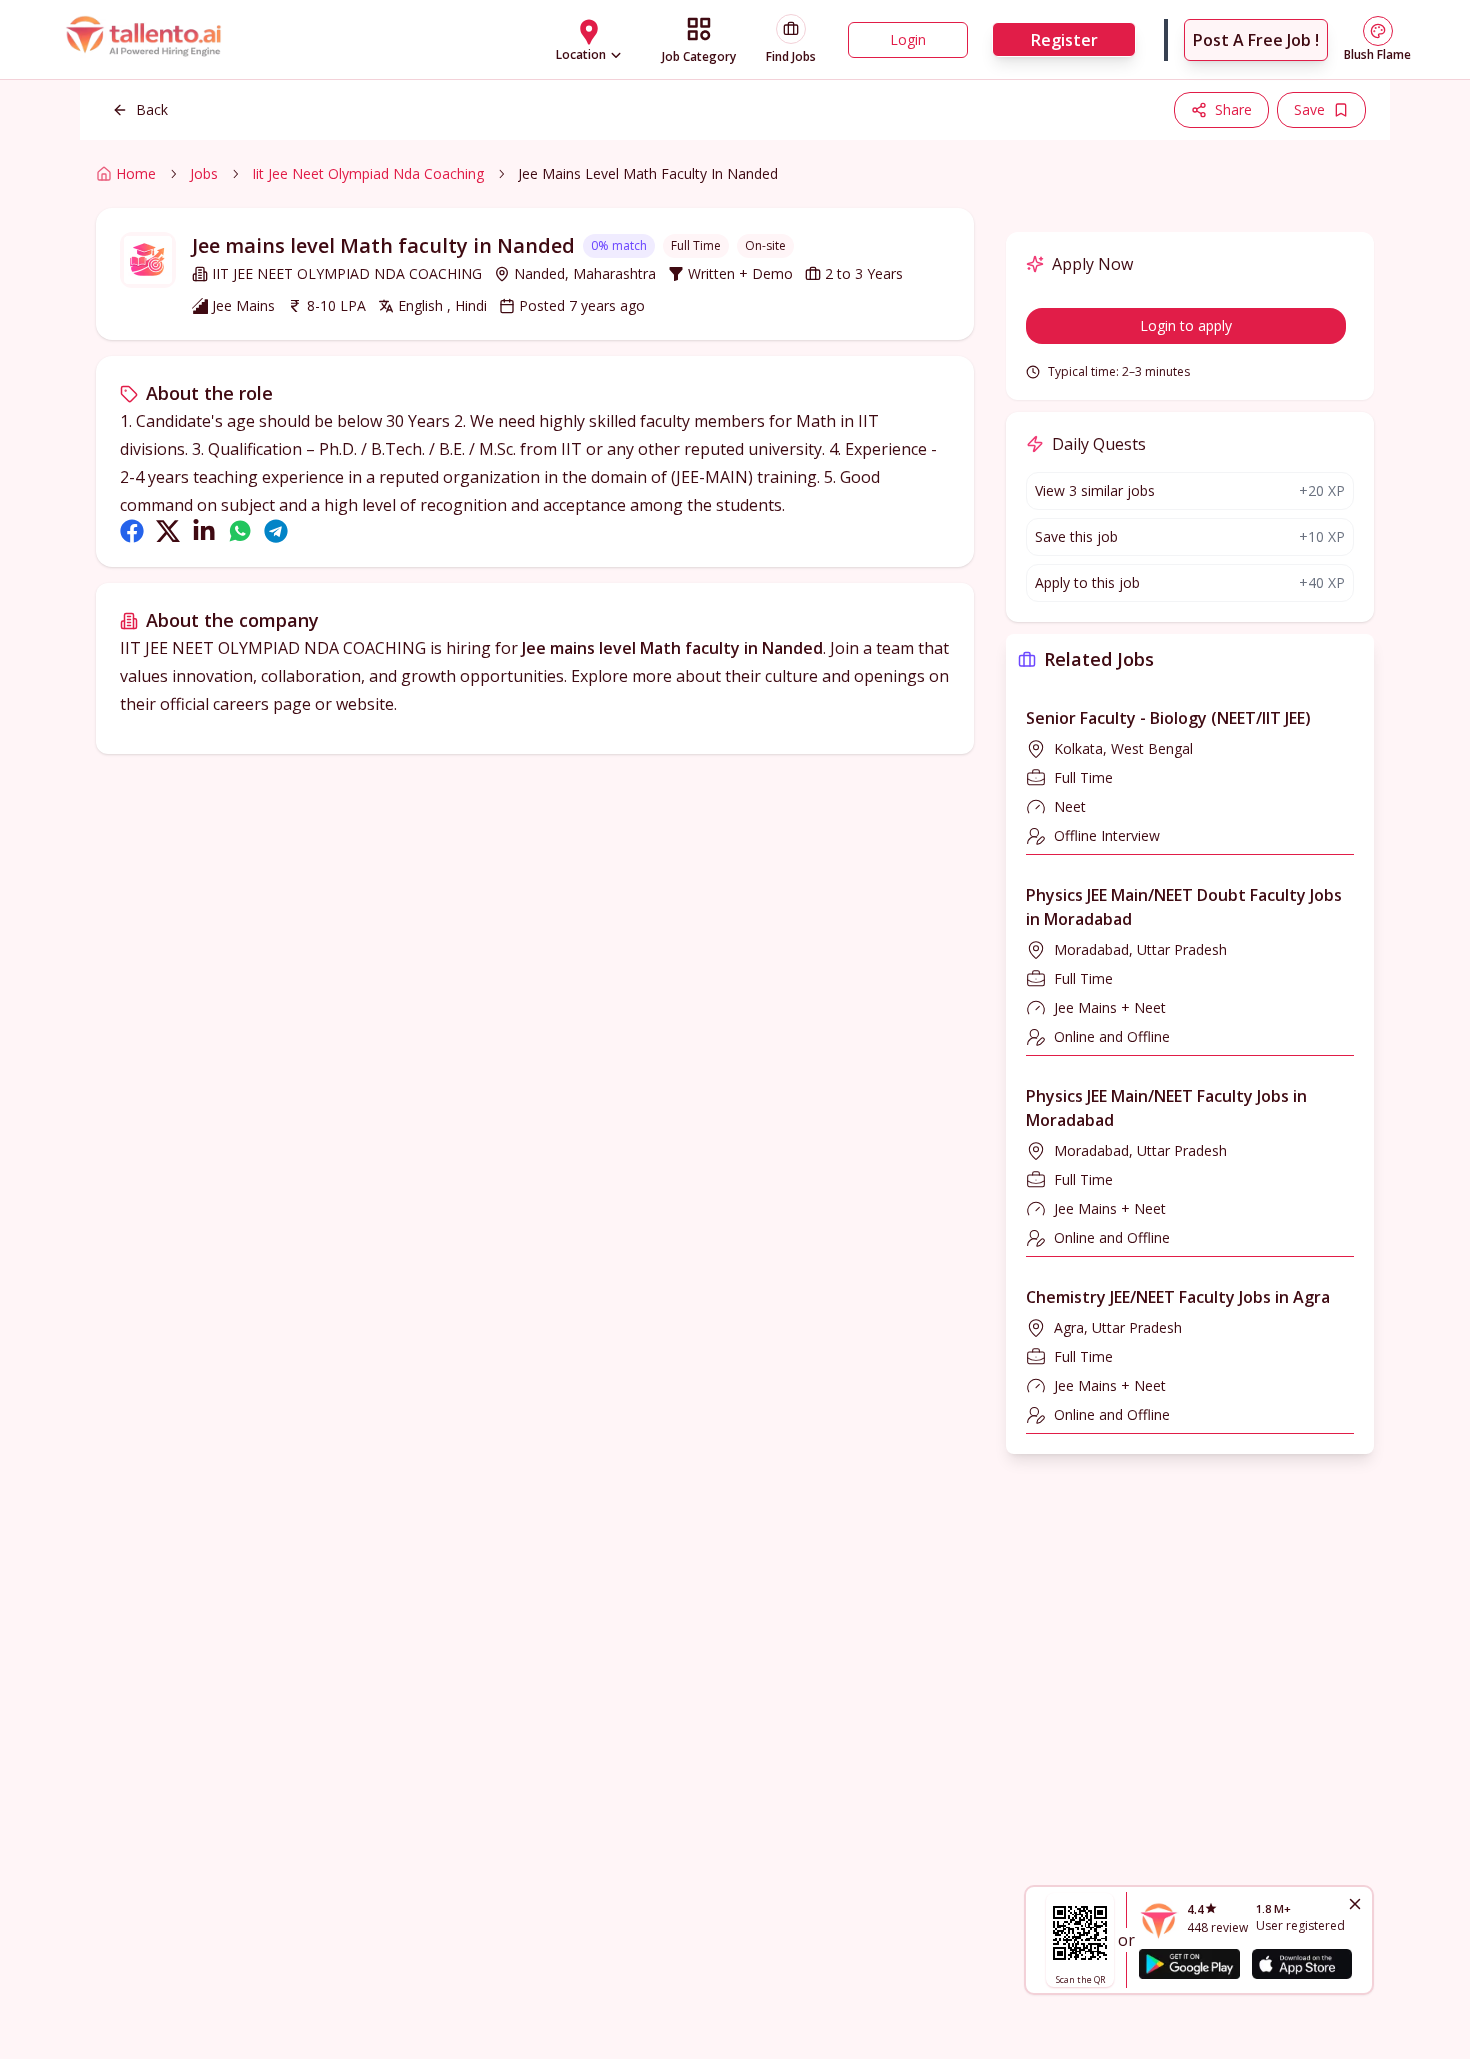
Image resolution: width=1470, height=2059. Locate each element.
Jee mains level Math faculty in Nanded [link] (648, 173)
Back (152, 109)
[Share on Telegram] (276, 531)
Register (1064, 40)
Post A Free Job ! (1256, 40)
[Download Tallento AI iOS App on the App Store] (1302, 1964)
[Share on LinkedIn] (204, 531)
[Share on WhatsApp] (240, 531)
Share (1233, 109)
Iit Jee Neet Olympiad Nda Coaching (368, 173)
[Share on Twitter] (168, 531)
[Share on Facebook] (132, 531)
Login (908, 39)
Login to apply (1186, 325)
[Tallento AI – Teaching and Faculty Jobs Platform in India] (146, 40)
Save (1309, 109)
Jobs (204, 173)
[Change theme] (1378, 31)
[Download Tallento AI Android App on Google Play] (1189, 1964)
